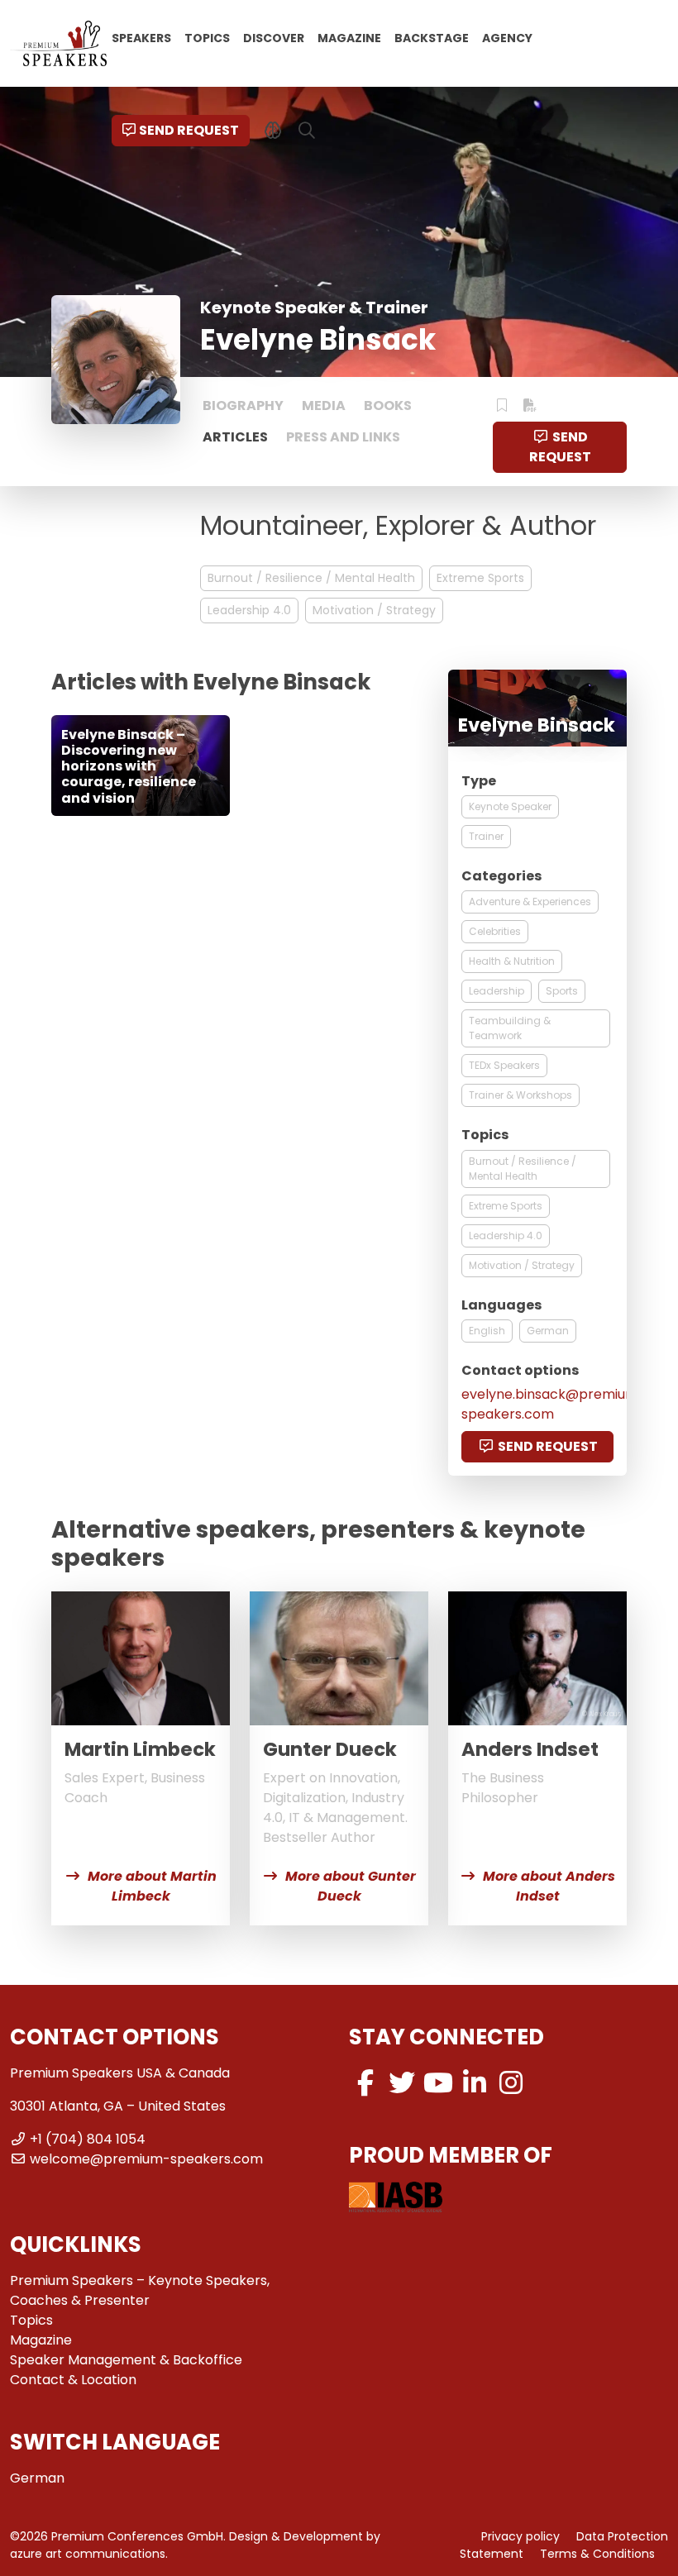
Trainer (486, 836)
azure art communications (88, 2554)
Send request (189, 130)
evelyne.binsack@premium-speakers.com (554, 1404)
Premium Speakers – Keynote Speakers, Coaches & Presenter (140, 2290)
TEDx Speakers (504, 1065)
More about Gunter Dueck (351, 1886)
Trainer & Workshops (520, 1095)
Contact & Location (73, 2380)
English (487, 1331)
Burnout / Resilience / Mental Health (311, 578)
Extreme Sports (480, 578)
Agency (507, 37)
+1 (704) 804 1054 (88, 2139)
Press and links (343, 437)
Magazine (349, 37)
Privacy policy (520, 2536)
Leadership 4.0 (249, 610)
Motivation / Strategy (374, 610)
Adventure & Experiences (530, 902)
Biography (243, 405)
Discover (274, 37)
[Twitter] (402, 2083)
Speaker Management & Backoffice (126, 2360)
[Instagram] (511, 2083)
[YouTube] (438, 2083)
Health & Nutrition (512, 961)
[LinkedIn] (475, 2083)
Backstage (432, 37)
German (548, 1331)
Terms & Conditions (597, 2554)
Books (388, 405)
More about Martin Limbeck (152, 1886)
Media (324, 405)
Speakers (141, 37)
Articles (235, 437)
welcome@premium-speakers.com (146, 2159)
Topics (207, 37)
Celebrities (495, 931)
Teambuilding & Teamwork (510, 1028)
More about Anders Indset (549, 1886)
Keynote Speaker (510, 806)
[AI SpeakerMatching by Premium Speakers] (273, 131)
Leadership (497, 991)
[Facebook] (365, 2083)
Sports (562, 991)
